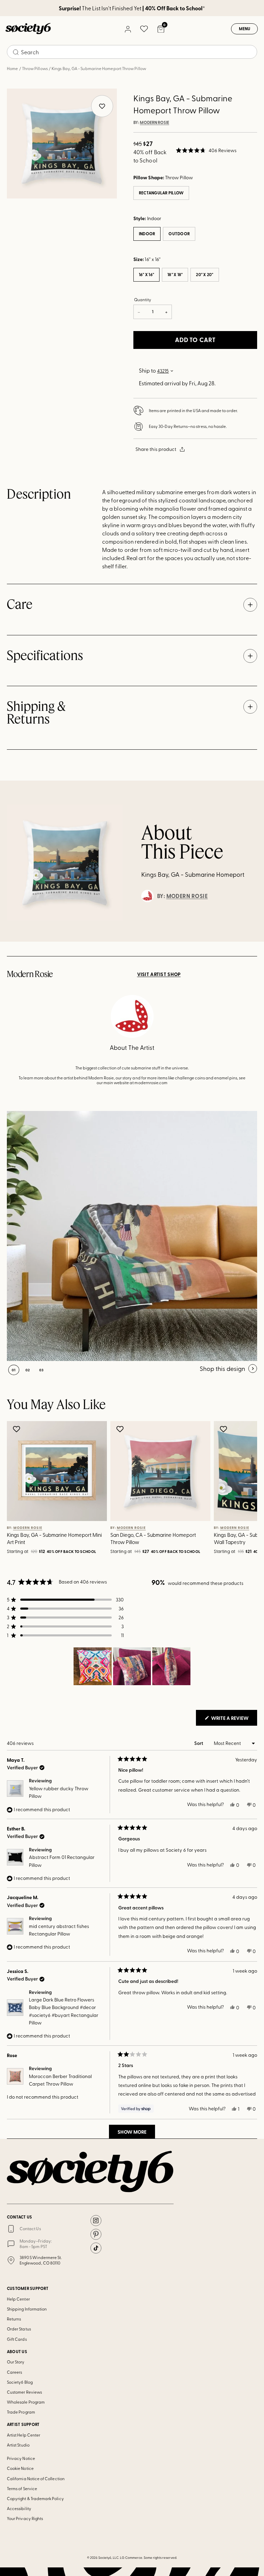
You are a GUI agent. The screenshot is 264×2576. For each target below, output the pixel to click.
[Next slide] (242, 1489)
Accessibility (19, 2508)
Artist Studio (18, 2445)
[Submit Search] (16, 52)
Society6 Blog (20, 2382)
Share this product (156, 449)
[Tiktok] (96, 2248)
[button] (206, 150)
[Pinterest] (96, 2234)
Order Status (19, 2329)
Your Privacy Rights (25, 2518)
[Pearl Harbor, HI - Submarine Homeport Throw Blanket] (132, 1236)
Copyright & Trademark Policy (35, 2498)
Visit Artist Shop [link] (159, 974)
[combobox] (132, 52)
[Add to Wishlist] (17, 1429)
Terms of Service (22, 2488)
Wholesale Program (26, 2402)
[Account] (128, 29)
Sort (199, 1743)
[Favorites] (144, 29)
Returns (14, 2319)
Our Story (16, 2362)
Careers (14, 2372)
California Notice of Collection (36, 2478)
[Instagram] (96, 2221)
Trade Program (21, 2412)
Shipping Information (27, 2309)
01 (14, 1370)
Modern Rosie (155, 123)
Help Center (18, 2299)
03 (41, 1370)
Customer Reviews (24, 2392)
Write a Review (234, 1720)
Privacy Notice (21, 2458)
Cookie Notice (20, 2468)
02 (28, 1370)
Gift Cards (17, 2339)
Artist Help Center (24, 2435)
